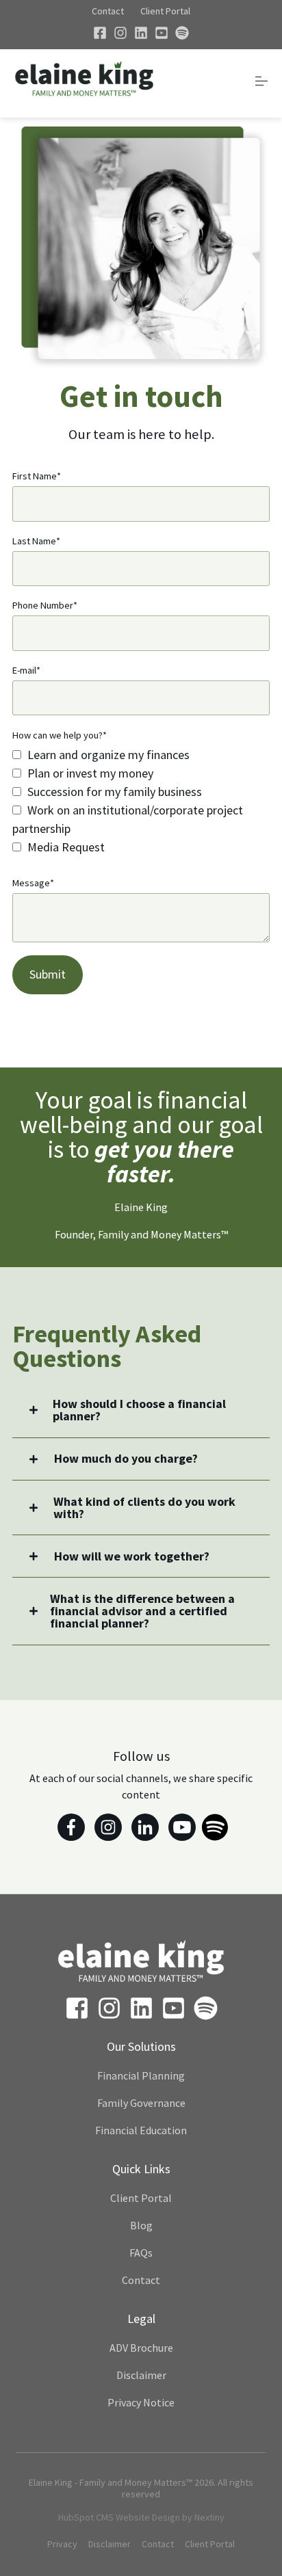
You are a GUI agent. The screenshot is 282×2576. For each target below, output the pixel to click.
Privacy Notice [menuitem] (141, 2402)
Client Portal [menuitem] (141, 2198)
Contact (108, 11)
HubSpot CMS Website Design (119, 2517)
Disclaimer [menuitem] (141, 2375)
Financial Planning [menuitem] (141, 2075)
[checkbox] (141, 801)
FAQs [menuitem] (141, 2253)
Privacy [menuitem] (62, 2544)
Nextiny (209, 2517)
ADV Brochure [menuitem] (141, 2348)
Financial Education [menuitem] (141, 2130)
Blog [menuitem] (141, 2225)
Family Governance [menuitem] (141, 2103)
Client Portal (165, 11)
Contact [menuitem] (141, 2280)
